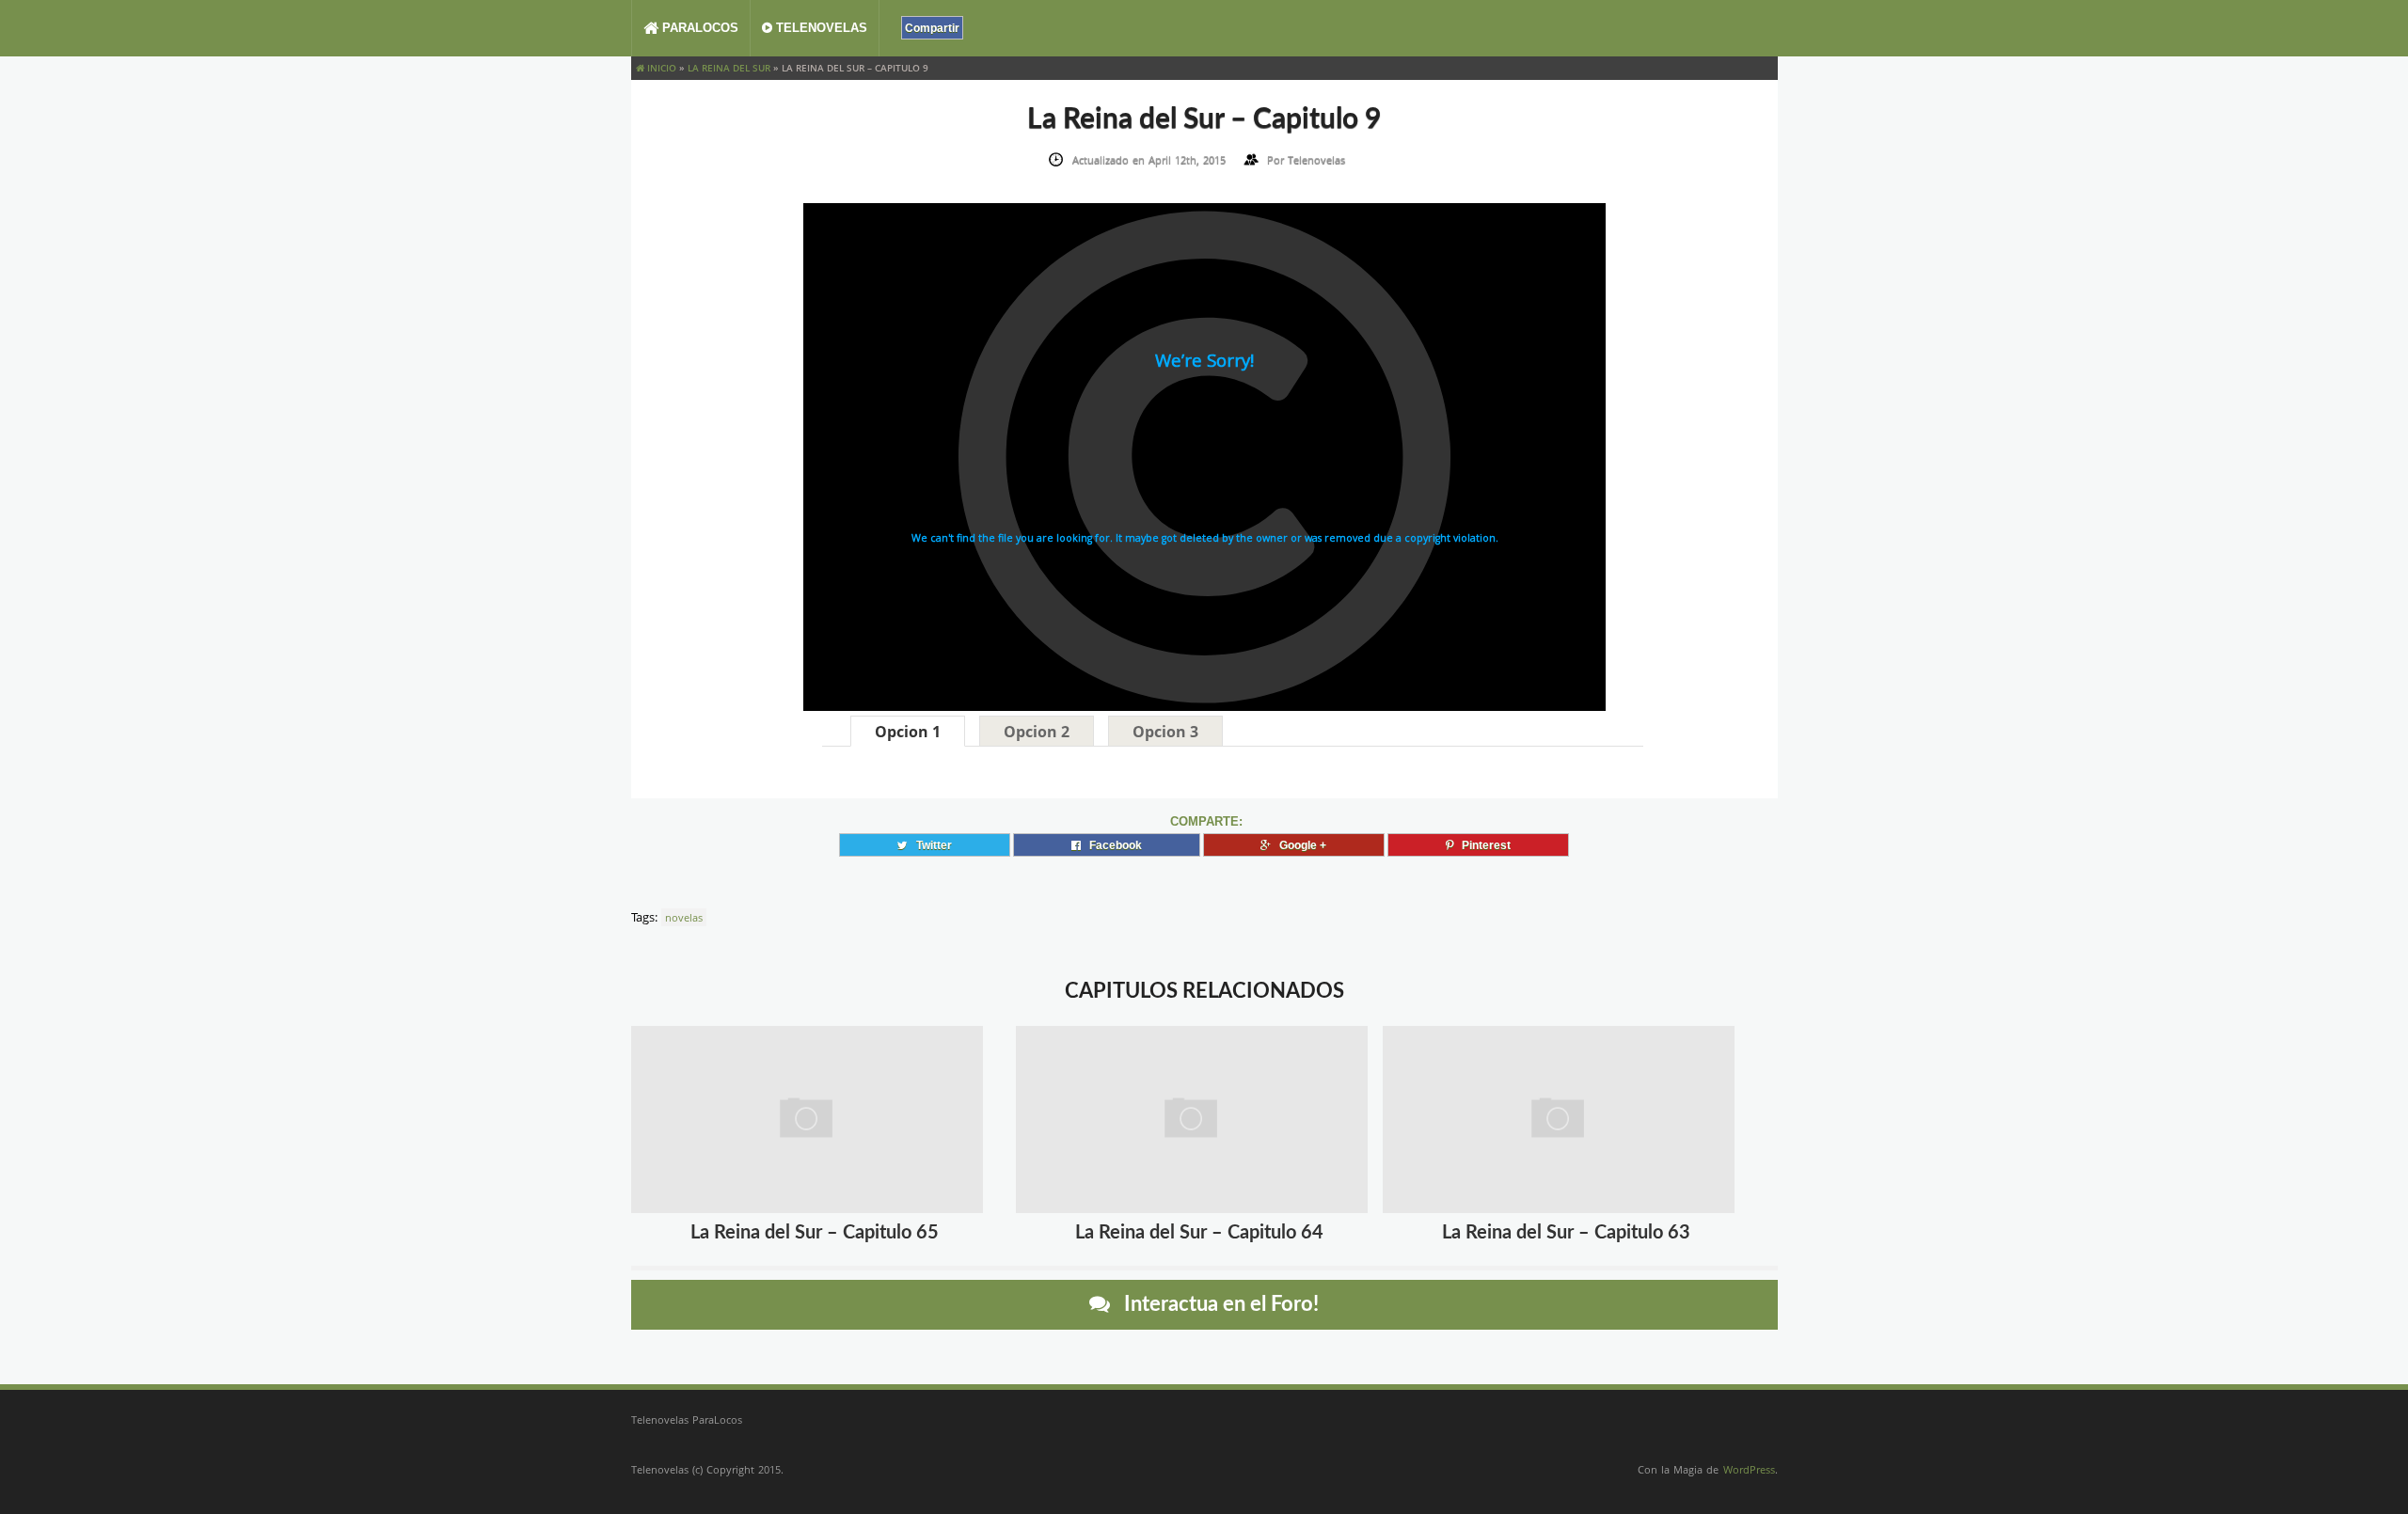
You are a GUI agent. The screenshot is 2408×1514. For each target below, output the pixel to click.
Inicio (660, 68)
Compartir (932, 28)
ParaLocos (698, 28)
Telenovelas (820, 28)
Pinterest (1482, 845)
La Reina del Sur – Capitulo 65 (815, 1233)
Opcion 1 (908, 732)
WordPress (1749, 1469)
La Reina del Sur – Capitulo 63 (1566, 1233)
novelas (684, 917)
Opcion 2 (1037, 732)
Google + (1299, 845)
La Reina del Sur (729, 68)
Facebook (1111, 845)
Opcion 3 (1165, 732)
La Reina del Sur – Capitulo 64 (1199, 1233)
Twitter (930, 845)
